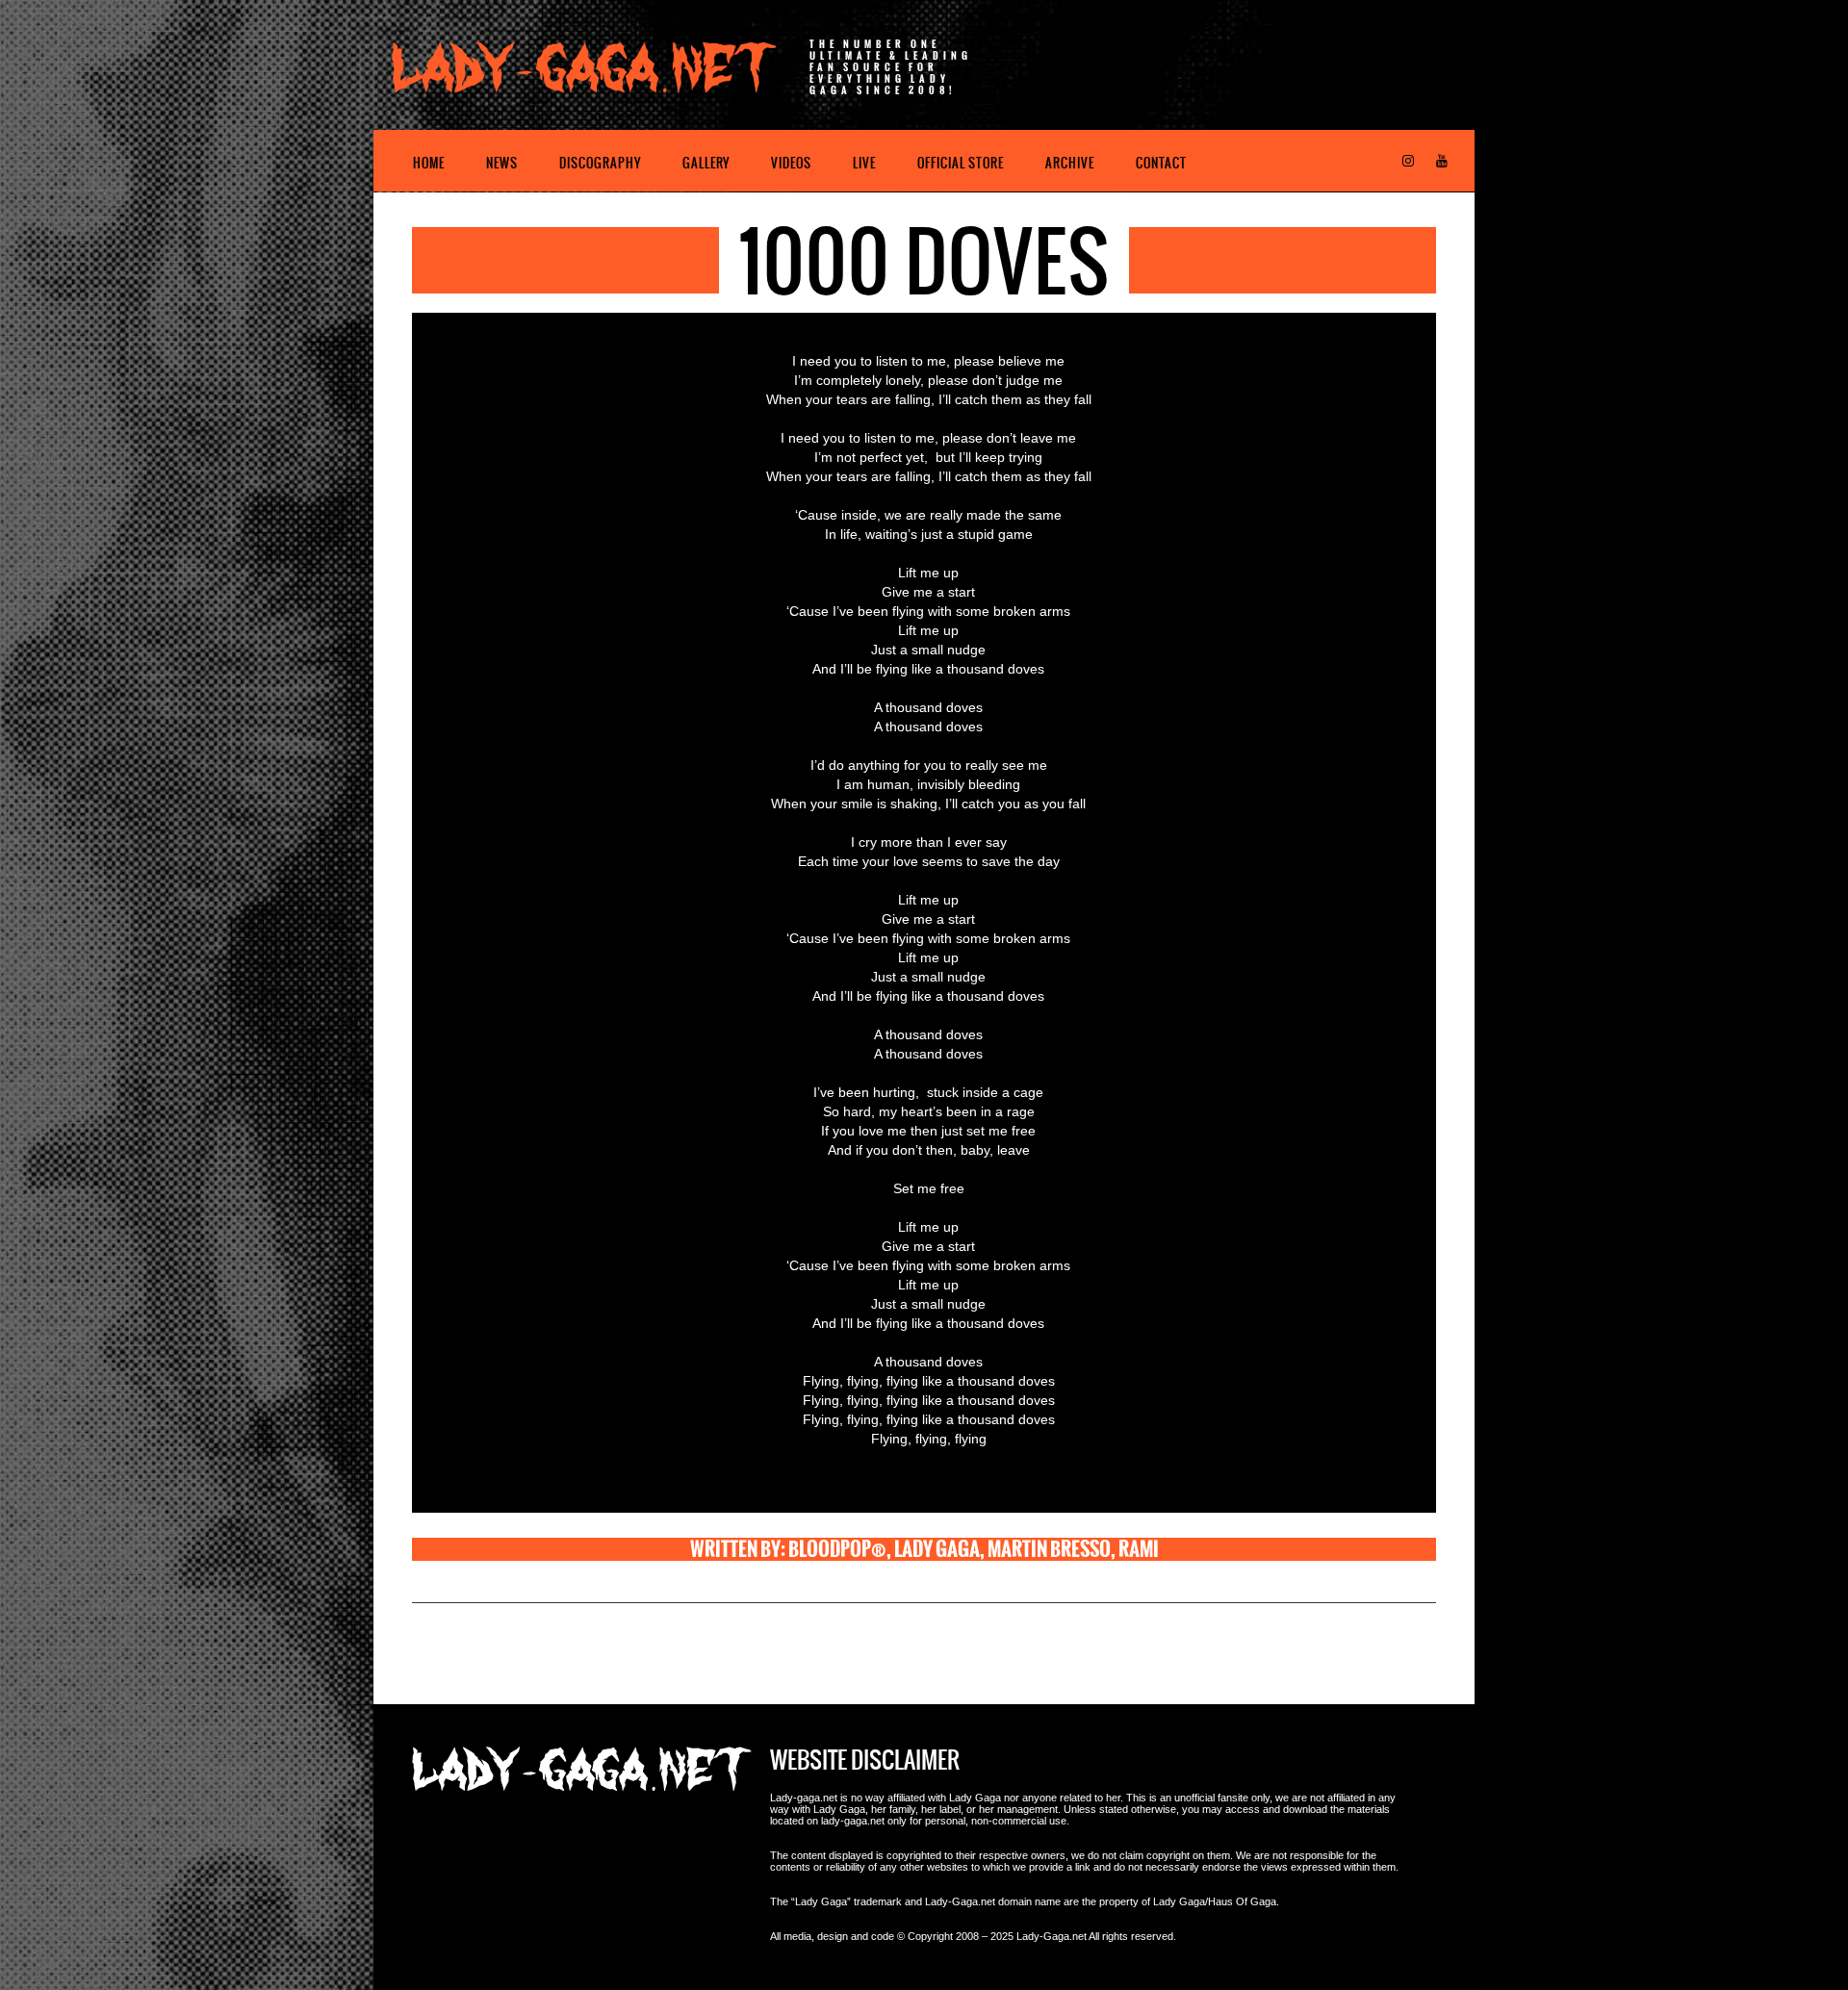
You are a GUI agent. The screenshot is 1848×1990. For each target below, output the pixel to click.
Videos (791, 163)
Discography (600, 163)
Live (864, 163)
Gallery (706, 163)
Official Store (961, 163)
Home (429, 163)
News (502, 163)
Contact (1161, 163)
